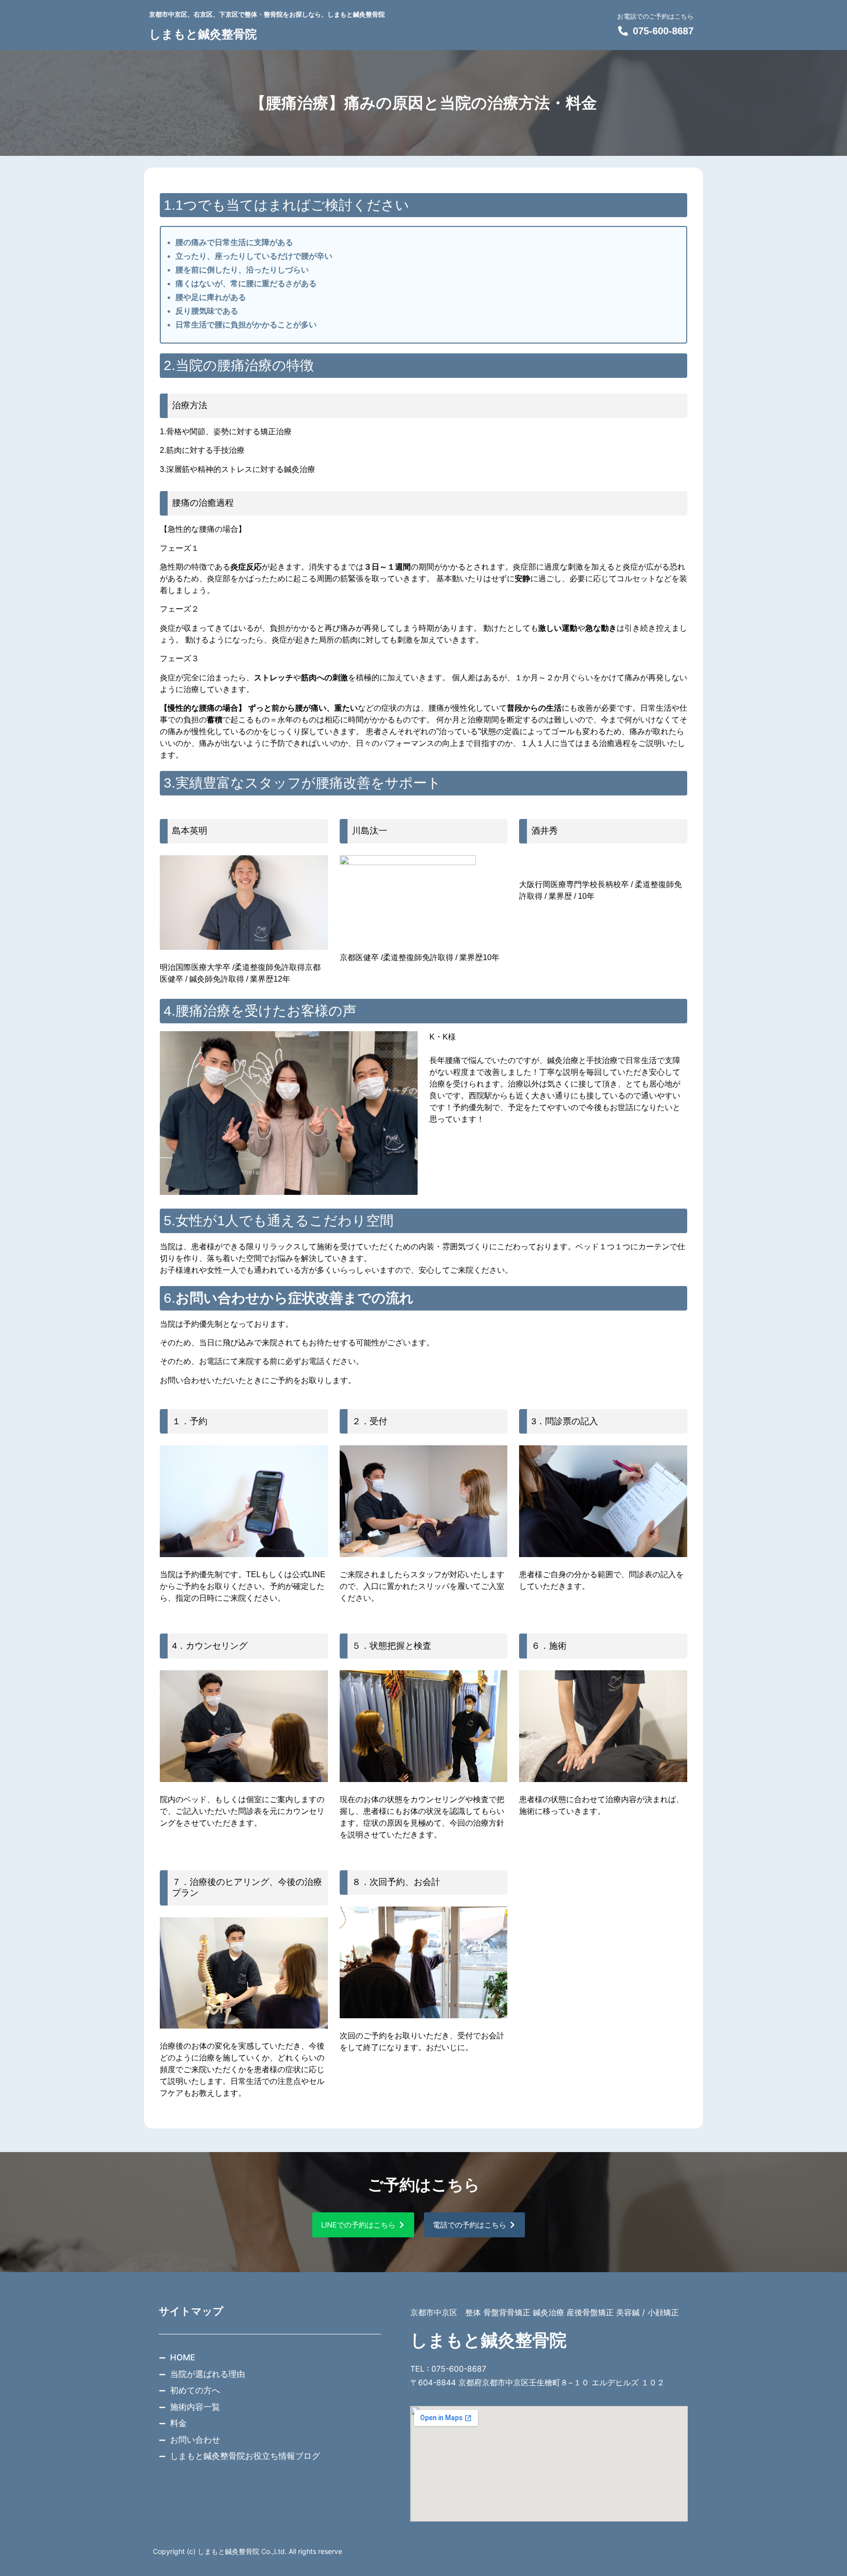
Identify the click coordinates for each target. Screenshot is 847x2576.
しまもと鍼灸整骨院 (203, 34)
